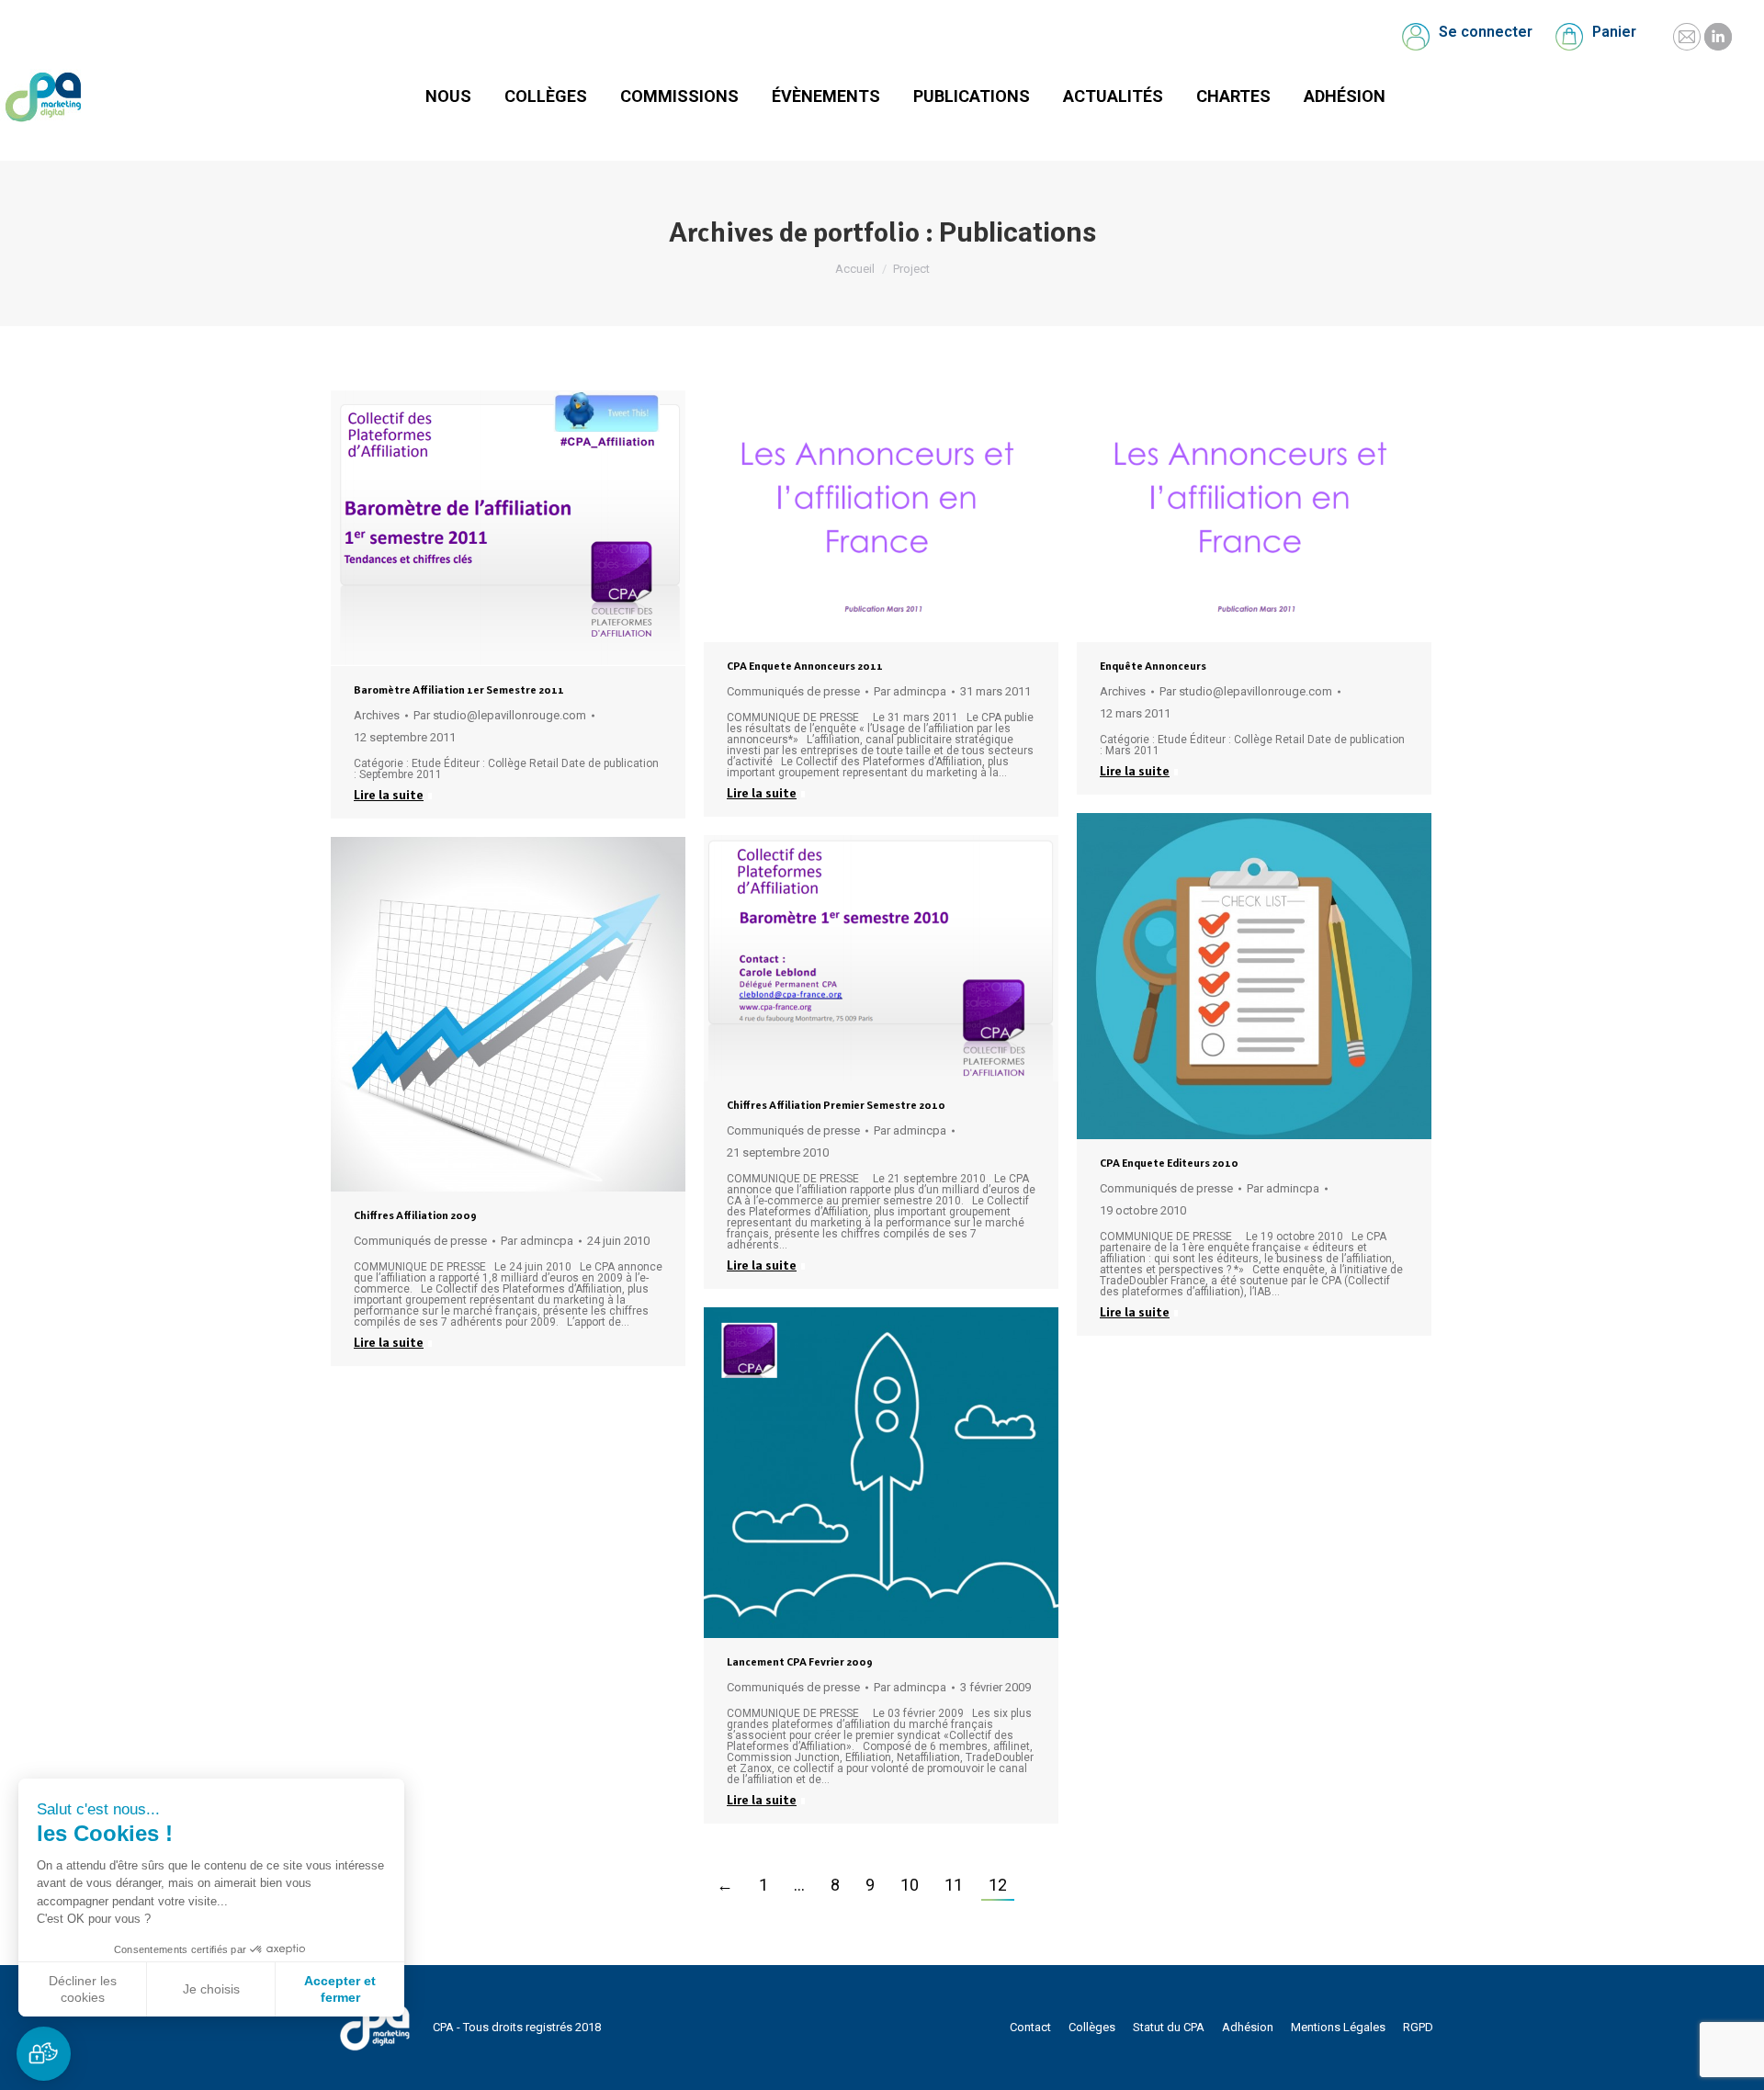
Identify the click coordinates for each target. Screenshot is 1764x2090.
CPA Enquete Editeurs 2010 (1169, 1163)
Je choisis (211, 1989)
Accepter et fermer (340, 1989)
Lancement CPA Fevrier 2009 (800, 1662)
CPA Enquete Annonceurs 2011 (805, 666)
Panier (1614, 32)
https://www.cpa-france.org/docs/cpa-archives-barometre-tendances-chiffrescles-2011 (458, 528)
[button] (44, 2054)
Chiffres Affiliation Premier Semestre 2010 (836, 1105)
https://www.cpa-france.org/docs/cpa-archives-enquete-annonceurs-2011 (1204, 516)
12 (998, 1885)
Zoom (508, 528)
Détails (558, 528)
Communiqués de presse (793, 691)
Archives (377, 715)
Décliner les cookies (83, 1989)
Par (500, 715)
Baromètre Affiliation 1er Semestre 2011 (459, 690)
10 (910, 1885)
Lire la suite (389, 795)
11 (954, 1885)
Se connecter (1486, 32)
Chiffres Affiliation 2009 (415, 1215)
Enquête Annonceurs (1153, 666)
